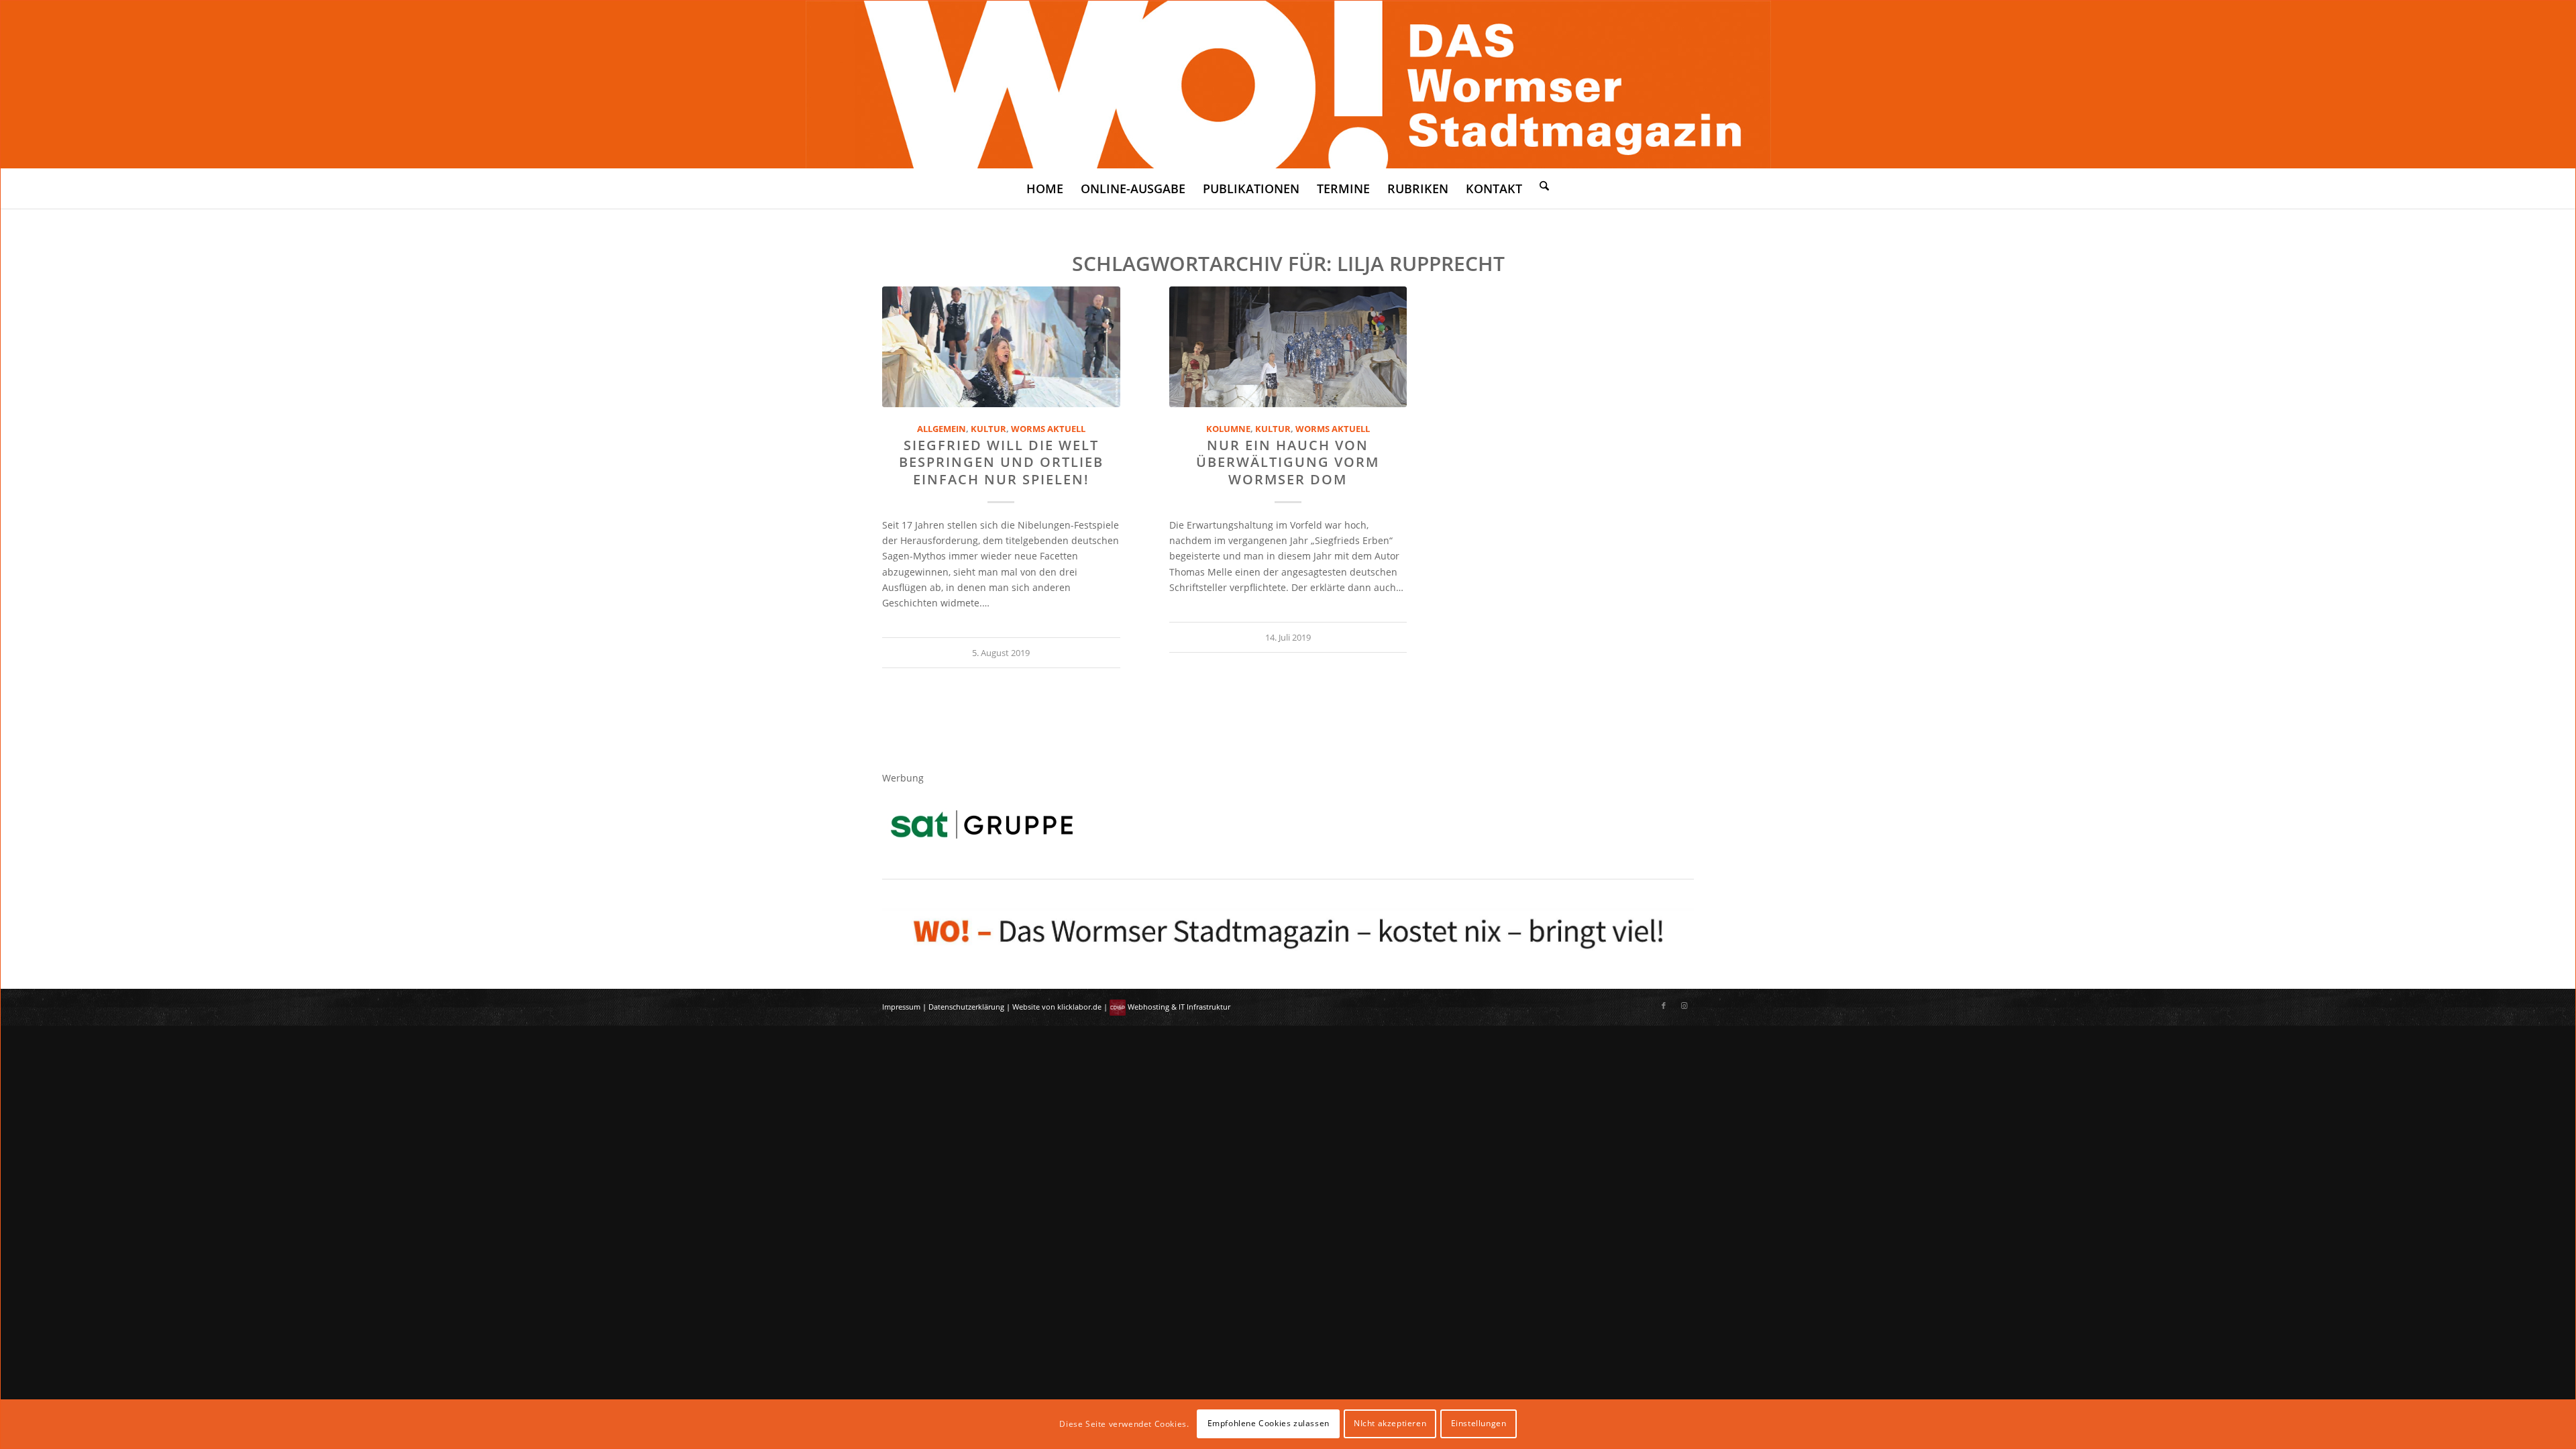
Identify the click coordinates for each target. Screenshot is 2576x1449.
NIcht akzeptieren (1390, 1423)
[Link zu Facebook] (1664, 1006)
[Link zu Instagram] (1684, 1006)
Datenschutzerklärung (966, 1007)
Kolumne (1228, 429)
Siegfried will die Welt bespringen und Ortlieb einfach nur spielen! (1001, 462)
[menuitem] (1045, 189)
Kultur (988, 429)
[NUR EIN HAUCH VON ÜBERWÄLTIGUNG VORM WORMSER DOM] (1288, 347)
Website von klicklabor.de (1057, 1007)
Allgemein (942, 429)
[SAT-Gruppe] (982, 824)
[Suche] (1544, 185)
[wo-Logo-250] (1288, 85)
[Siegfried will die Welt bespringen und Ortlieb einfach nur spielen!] (1001, 347)
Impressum (901, 1007)
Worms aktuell (1048, 429)
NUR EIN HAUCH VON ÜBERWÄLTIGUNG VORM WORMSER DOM (1288, 462)
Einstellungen (1479, 1423)
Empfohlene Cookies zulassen (1269, 1423)
